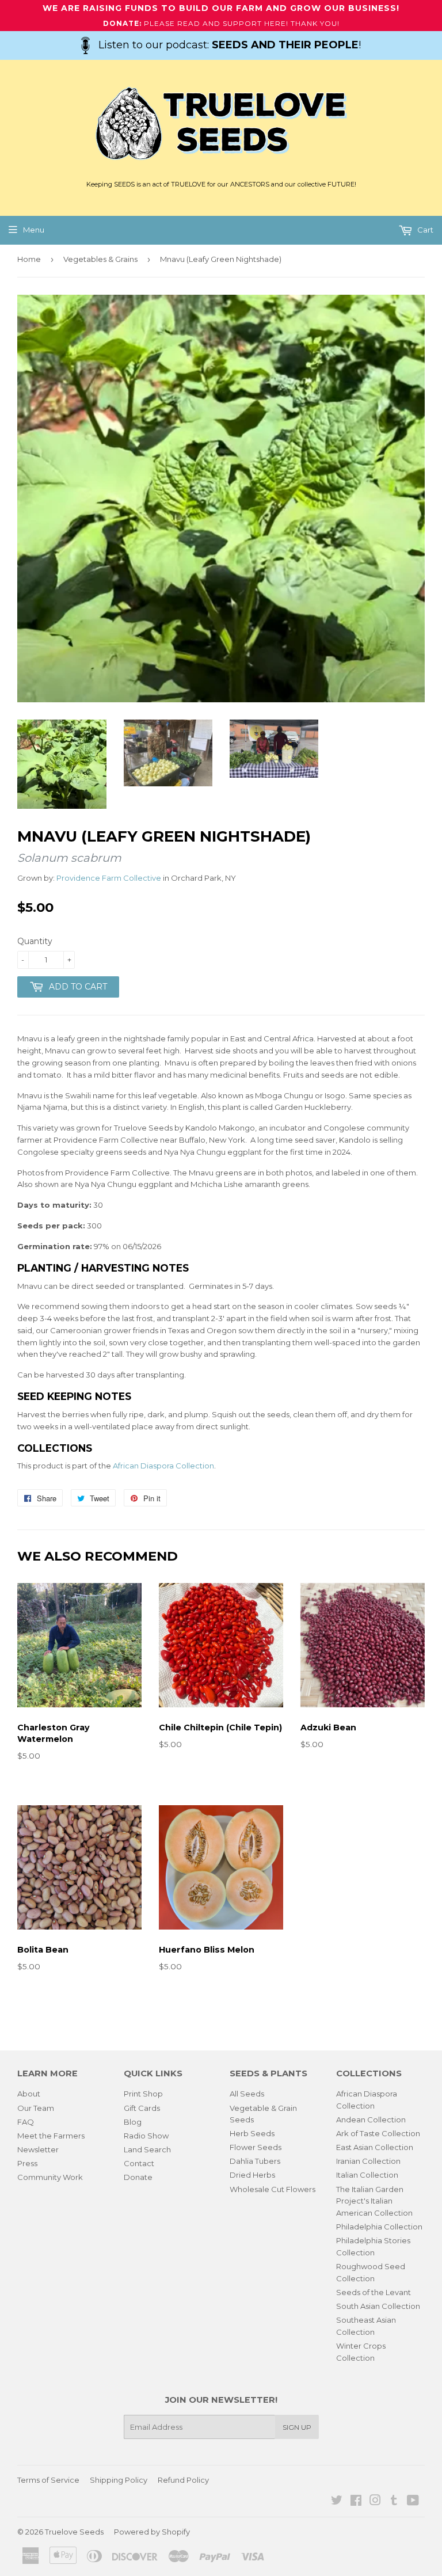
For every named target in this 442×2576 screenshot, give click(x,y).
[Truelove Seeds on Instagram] (375, 2502)
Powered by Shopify (152, 2532)
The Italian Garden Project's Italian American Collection (374, 2201)
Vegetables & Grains (100, 259)
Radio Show (146, 2136)
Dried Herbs (252, 2175)
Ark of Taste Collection (378, 2133)
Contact (139, 2163)
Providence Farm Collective (109, 878)
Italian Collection (367, 2175)
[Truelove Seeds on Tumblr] (394, 2502)
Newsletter (38, 2149)
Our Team (36, 2108)
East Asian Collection (375, 2147)
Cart (424, 230)
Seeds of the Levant (374, 2292)
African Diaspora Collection (163, 1466)
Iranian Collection (368, 2161)
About (29, 2094)
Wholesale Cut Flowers (273, 2189)
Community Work (50, 2177)
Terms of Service (48, 2480)
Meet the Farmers (51, 2136)
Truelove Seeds (74, 2532)
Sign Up (297, 2427)
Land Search (147, 2149)
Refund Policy (183, 2480)
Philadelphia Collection (379, 2227)
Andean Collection (371, 2120)
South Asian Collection (378, 2306)
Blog (133, 2122)
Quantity (35, 941)
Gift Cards (142, 2108)
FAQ (26, 2122)
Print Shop (143, 2094)
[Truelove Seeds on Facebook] (356, 2502)
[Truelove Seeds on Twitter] (337, 2502)
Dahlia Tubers (255, 2161)
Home (29, 259)
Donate (138, 2177)
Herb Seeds (252, 2133)
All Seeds (247, 2094)
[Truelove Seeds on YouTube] (413, 2502)
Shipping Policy (119, 2480)
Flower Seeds (256, 2147)
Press (27, 2163)
